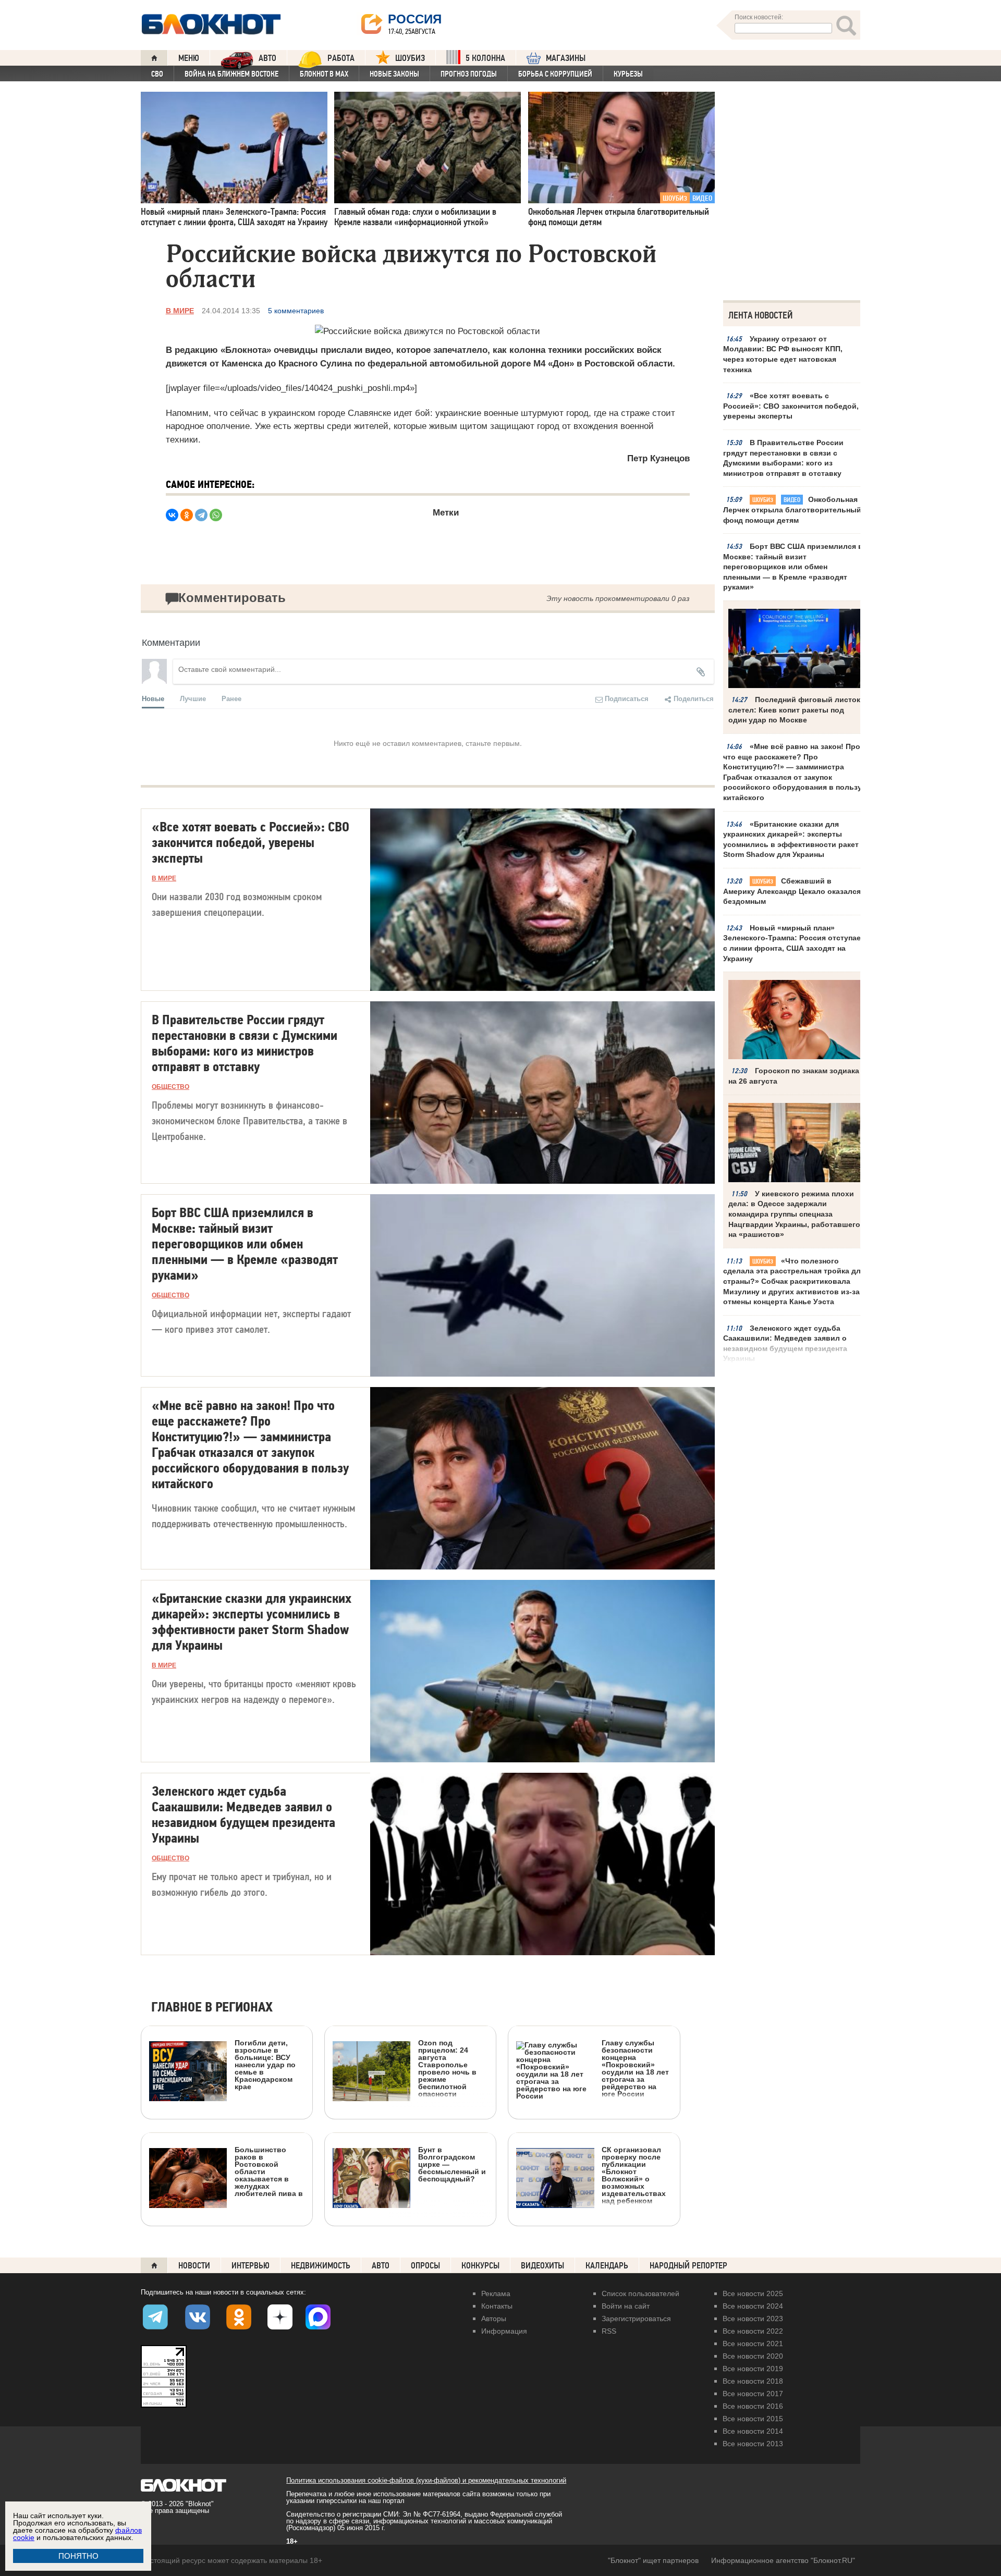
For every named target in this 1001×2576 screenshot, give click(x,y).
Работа (341, 58)
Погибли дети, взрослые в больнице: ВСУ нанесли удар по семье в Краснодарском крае (265, 2064)
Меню (189, 58)
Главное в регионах (212, 2008)
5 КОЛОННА (485, 58)
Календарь (607, 2266)
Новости (194, 2266)
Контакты (497, 2306)
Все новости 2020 (753, 2356)
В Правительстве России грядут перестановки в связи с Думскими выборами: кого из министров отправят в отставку (783, 458)
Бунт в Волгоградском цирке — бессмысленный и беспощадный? (452, 2164)
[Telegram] (201, 515)
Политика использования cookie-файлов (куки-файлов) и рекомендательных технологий (426, 2480)
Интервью (251, 2266)
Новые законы (394, 74)
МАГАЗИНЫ (566, 58)
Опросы (425, 2266)
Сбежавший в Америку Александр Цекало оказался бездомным (792, 891)
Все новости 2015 (753, 2419)
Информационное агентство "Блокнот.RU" (783, 2560)
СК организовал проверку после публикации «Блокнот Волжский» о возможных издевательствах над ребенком (634, 2175)
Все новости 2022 (753, 2331)
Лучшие (193, 698)
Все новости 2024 (753, 2306)
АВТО (267, 58)
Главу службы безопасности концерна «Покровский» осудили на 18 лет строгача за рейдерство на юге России (635, 2068)
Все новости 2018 (753, 2381)
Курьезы (628, 74)
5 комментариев (296, 311)
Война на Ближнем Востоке (231, 74)
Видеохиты (542, 2266)
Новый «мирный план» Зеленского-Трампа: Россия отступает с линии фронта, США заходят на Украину (794, 943)
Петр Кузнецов (658, 458)
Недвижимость (321, 2266)
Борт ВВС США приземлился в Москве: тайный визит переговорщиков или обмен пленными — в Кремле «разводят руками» (793, 567)
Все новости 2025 (753, 2293)
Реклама (496, 2293)
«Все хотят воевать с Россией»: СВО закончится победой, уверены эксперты (791, 406)
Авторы (494, 2319)
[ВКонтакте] (172, 515)
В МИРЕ (180, 311)
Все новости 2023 (753, 2319)
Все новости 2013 (753, 2444)
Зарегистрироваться (636, 2319)
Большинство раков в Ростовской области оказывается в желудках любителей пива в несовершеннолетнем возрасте (226, 2218)
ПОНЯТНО (78, 2556)
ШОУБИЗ (410, 58)
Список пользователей (640, 2293)
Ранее (231, 698)
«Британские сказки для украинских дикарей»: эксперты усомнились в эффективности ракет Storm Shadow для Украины (791, 839)
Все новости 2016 (753, 2406)
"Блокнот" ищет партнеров (653, 2560)
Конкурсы (480, 2266)
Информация (504, 2331)
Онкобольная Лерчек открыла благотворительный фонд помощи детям (792, 510)
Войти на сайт (626, 2306)
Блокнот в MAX (324, 74)
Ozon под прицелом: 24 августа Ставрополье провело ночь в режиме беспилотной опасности (447, 2068)
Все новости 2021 (753, 2344)
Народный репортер (688, 2266)
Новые (153, 698)
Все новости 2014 (753, 2431)
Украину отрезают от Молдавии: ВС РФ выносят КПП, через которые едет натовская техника (783, 354)
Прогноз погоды (469, 74)
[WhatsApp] (216, 515)
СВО (157, 74)
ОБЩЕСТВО (170, 1087)
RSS (609, 2331)
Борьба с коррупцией (555, 74)
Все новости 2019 (753, 2369)
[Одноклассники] (187, 515)
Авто (381, 2266)
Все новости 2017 (753, 2394)
